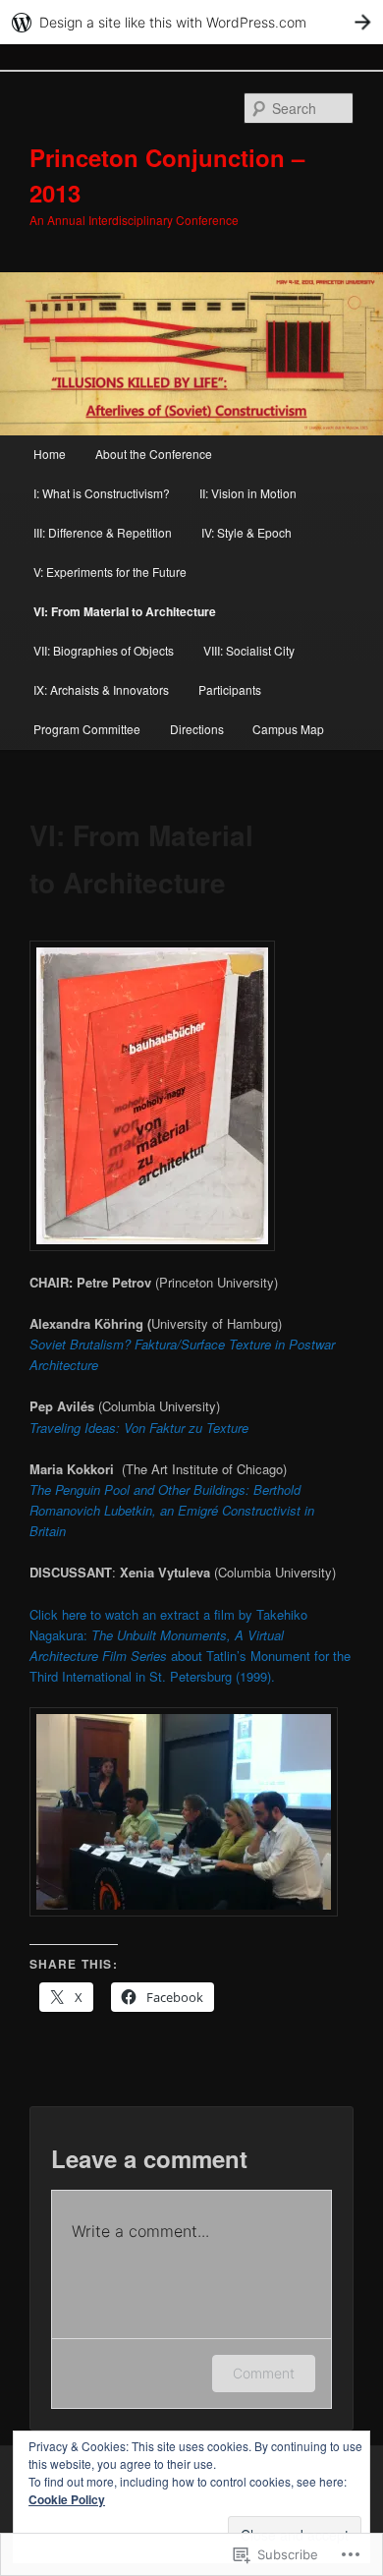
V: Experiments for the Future (110, 572)
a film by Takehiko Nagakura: (168, 1635)
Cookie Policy (67, 2499)
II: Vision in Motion (248, 493)
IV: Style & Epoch (246, 532)
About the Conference (154, 454)
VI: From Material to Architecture (125, 611)
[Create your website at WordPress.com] (191, 22)
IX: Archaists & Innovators (101, 689)
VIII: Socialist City (249, 650)
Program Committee (87, 729)
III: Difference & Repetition (103, 532)
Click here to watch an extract (116, 1614)
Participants (230, 689)
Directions (197, 729)
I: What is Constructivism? (102, 493)
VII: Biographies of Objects (104, 650)
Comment (264, 2373)
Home (50, 454)
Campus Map (288, 729)
